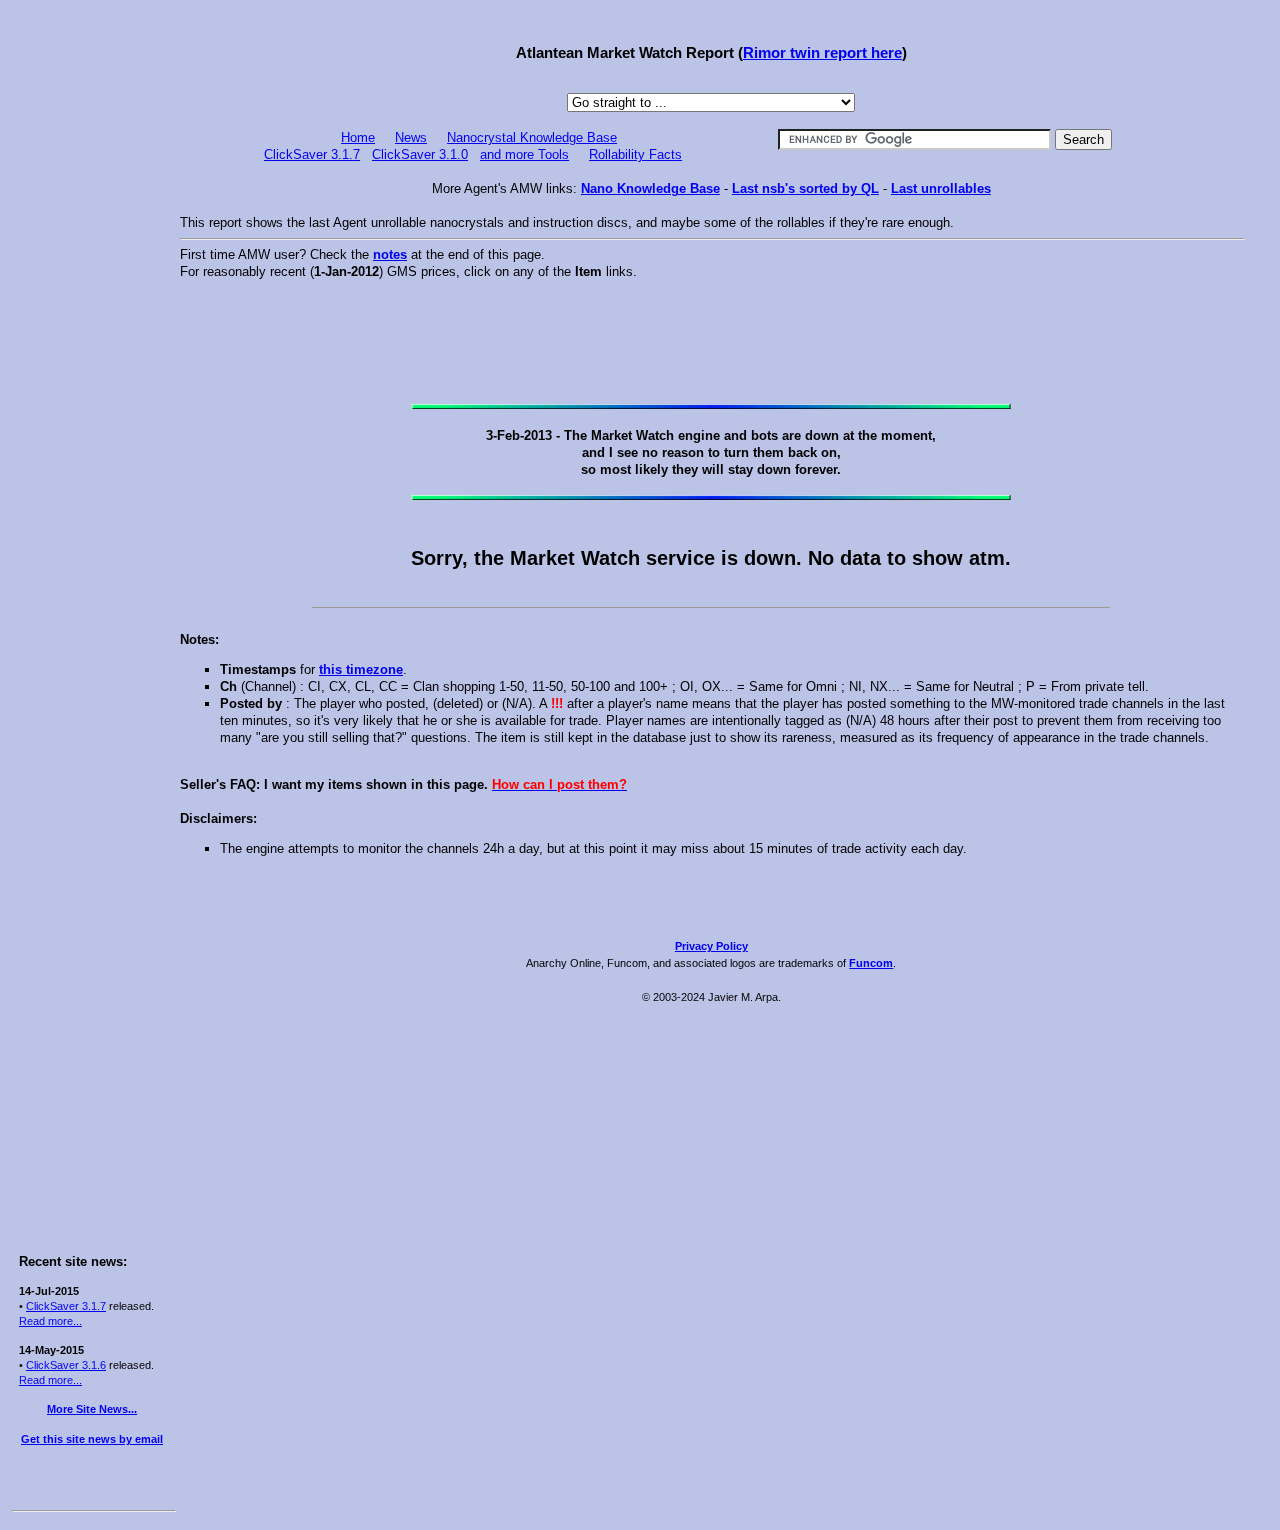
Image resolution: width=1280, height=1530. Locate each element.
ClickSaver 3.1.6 (66, 1365)
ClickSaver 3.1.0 (420, 154)
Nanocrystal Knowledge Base (532, 137)
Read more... (50, 1321)
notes (390, 254)
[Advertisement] (92, 312)
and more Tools (524, 154)
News (411, 137)
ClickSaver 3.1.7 (66, 1306)
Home (358, 137)
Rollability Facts (635, 154)
